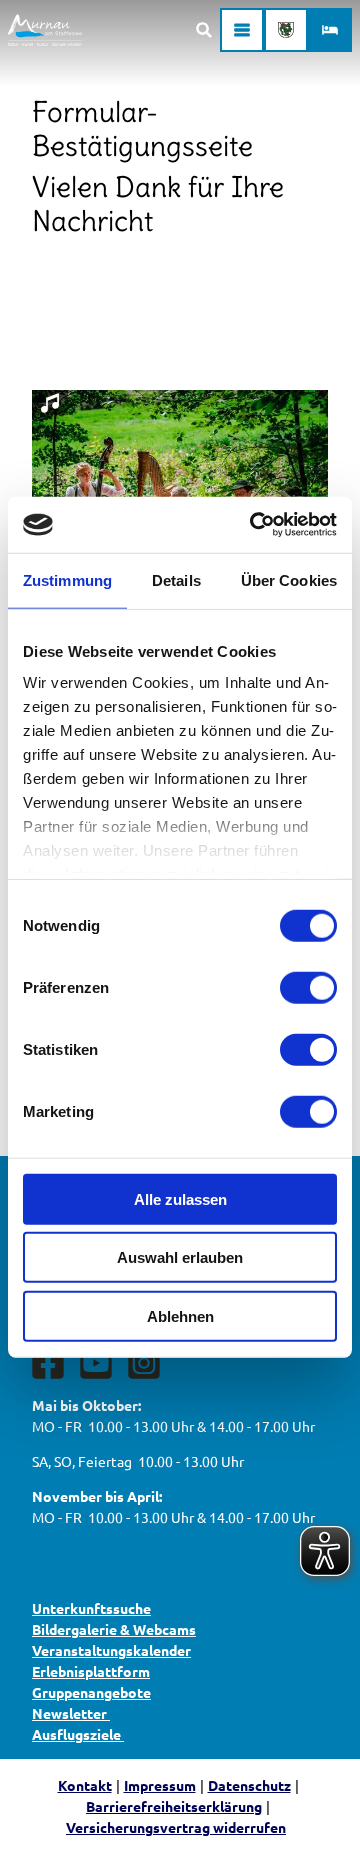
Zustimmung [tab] (67, 579)
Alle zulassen (180, 1198)
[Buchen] (330, 30)
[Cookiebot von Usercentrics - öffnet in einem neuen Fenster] (254, 525)
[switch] (308, 987)
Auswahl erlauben (180, 1257)
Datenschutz (249, 1785)
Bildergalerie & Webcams (114, 1629)
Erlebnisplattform (91, 1671)
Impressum (160, 1785)
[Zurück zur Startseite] (45, 30)
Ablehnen (180, 1315)
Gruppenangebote (91, 1692)
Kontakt (85, 1785)
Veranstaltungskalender (111, 1650)
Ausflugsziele (78, 1734)
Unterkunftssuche (91, 1608)
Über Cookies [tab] (289, 579)
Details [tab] (176, 579)
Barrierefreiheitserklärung (174, 1806)
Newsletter (71, 1713)
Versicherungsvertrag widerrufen (176, 1827)
